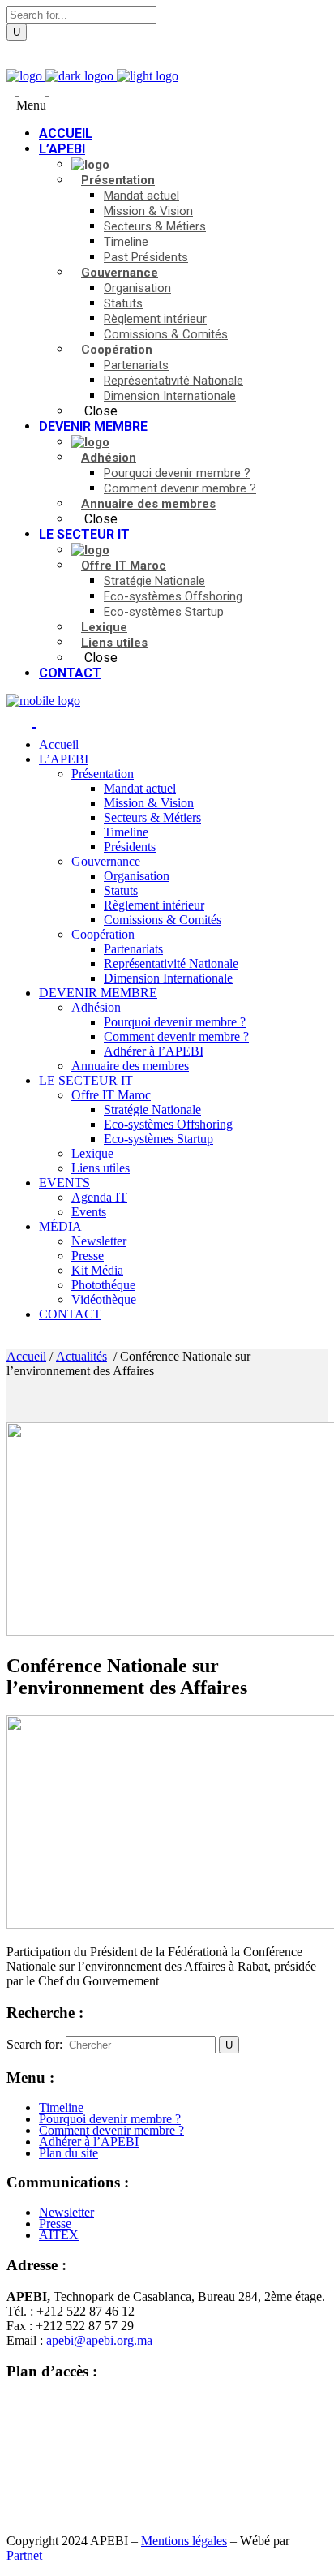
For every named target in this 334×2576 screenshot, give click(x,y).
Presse (55, 2223)
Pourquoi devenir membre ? (110, 2119)
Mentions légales (184, 2541)
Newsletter (66, 2212)
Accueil (26, 1356)
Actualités (81, 1356)
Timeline (61, 2107)
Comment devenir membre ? (111, 2130)
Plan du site (69, 2153)
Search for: (34, 2044)
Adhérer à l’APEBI (89, 2142)
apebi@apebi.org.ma (99, 2340)
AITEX (59, 2235)
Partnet (24, 2555)
